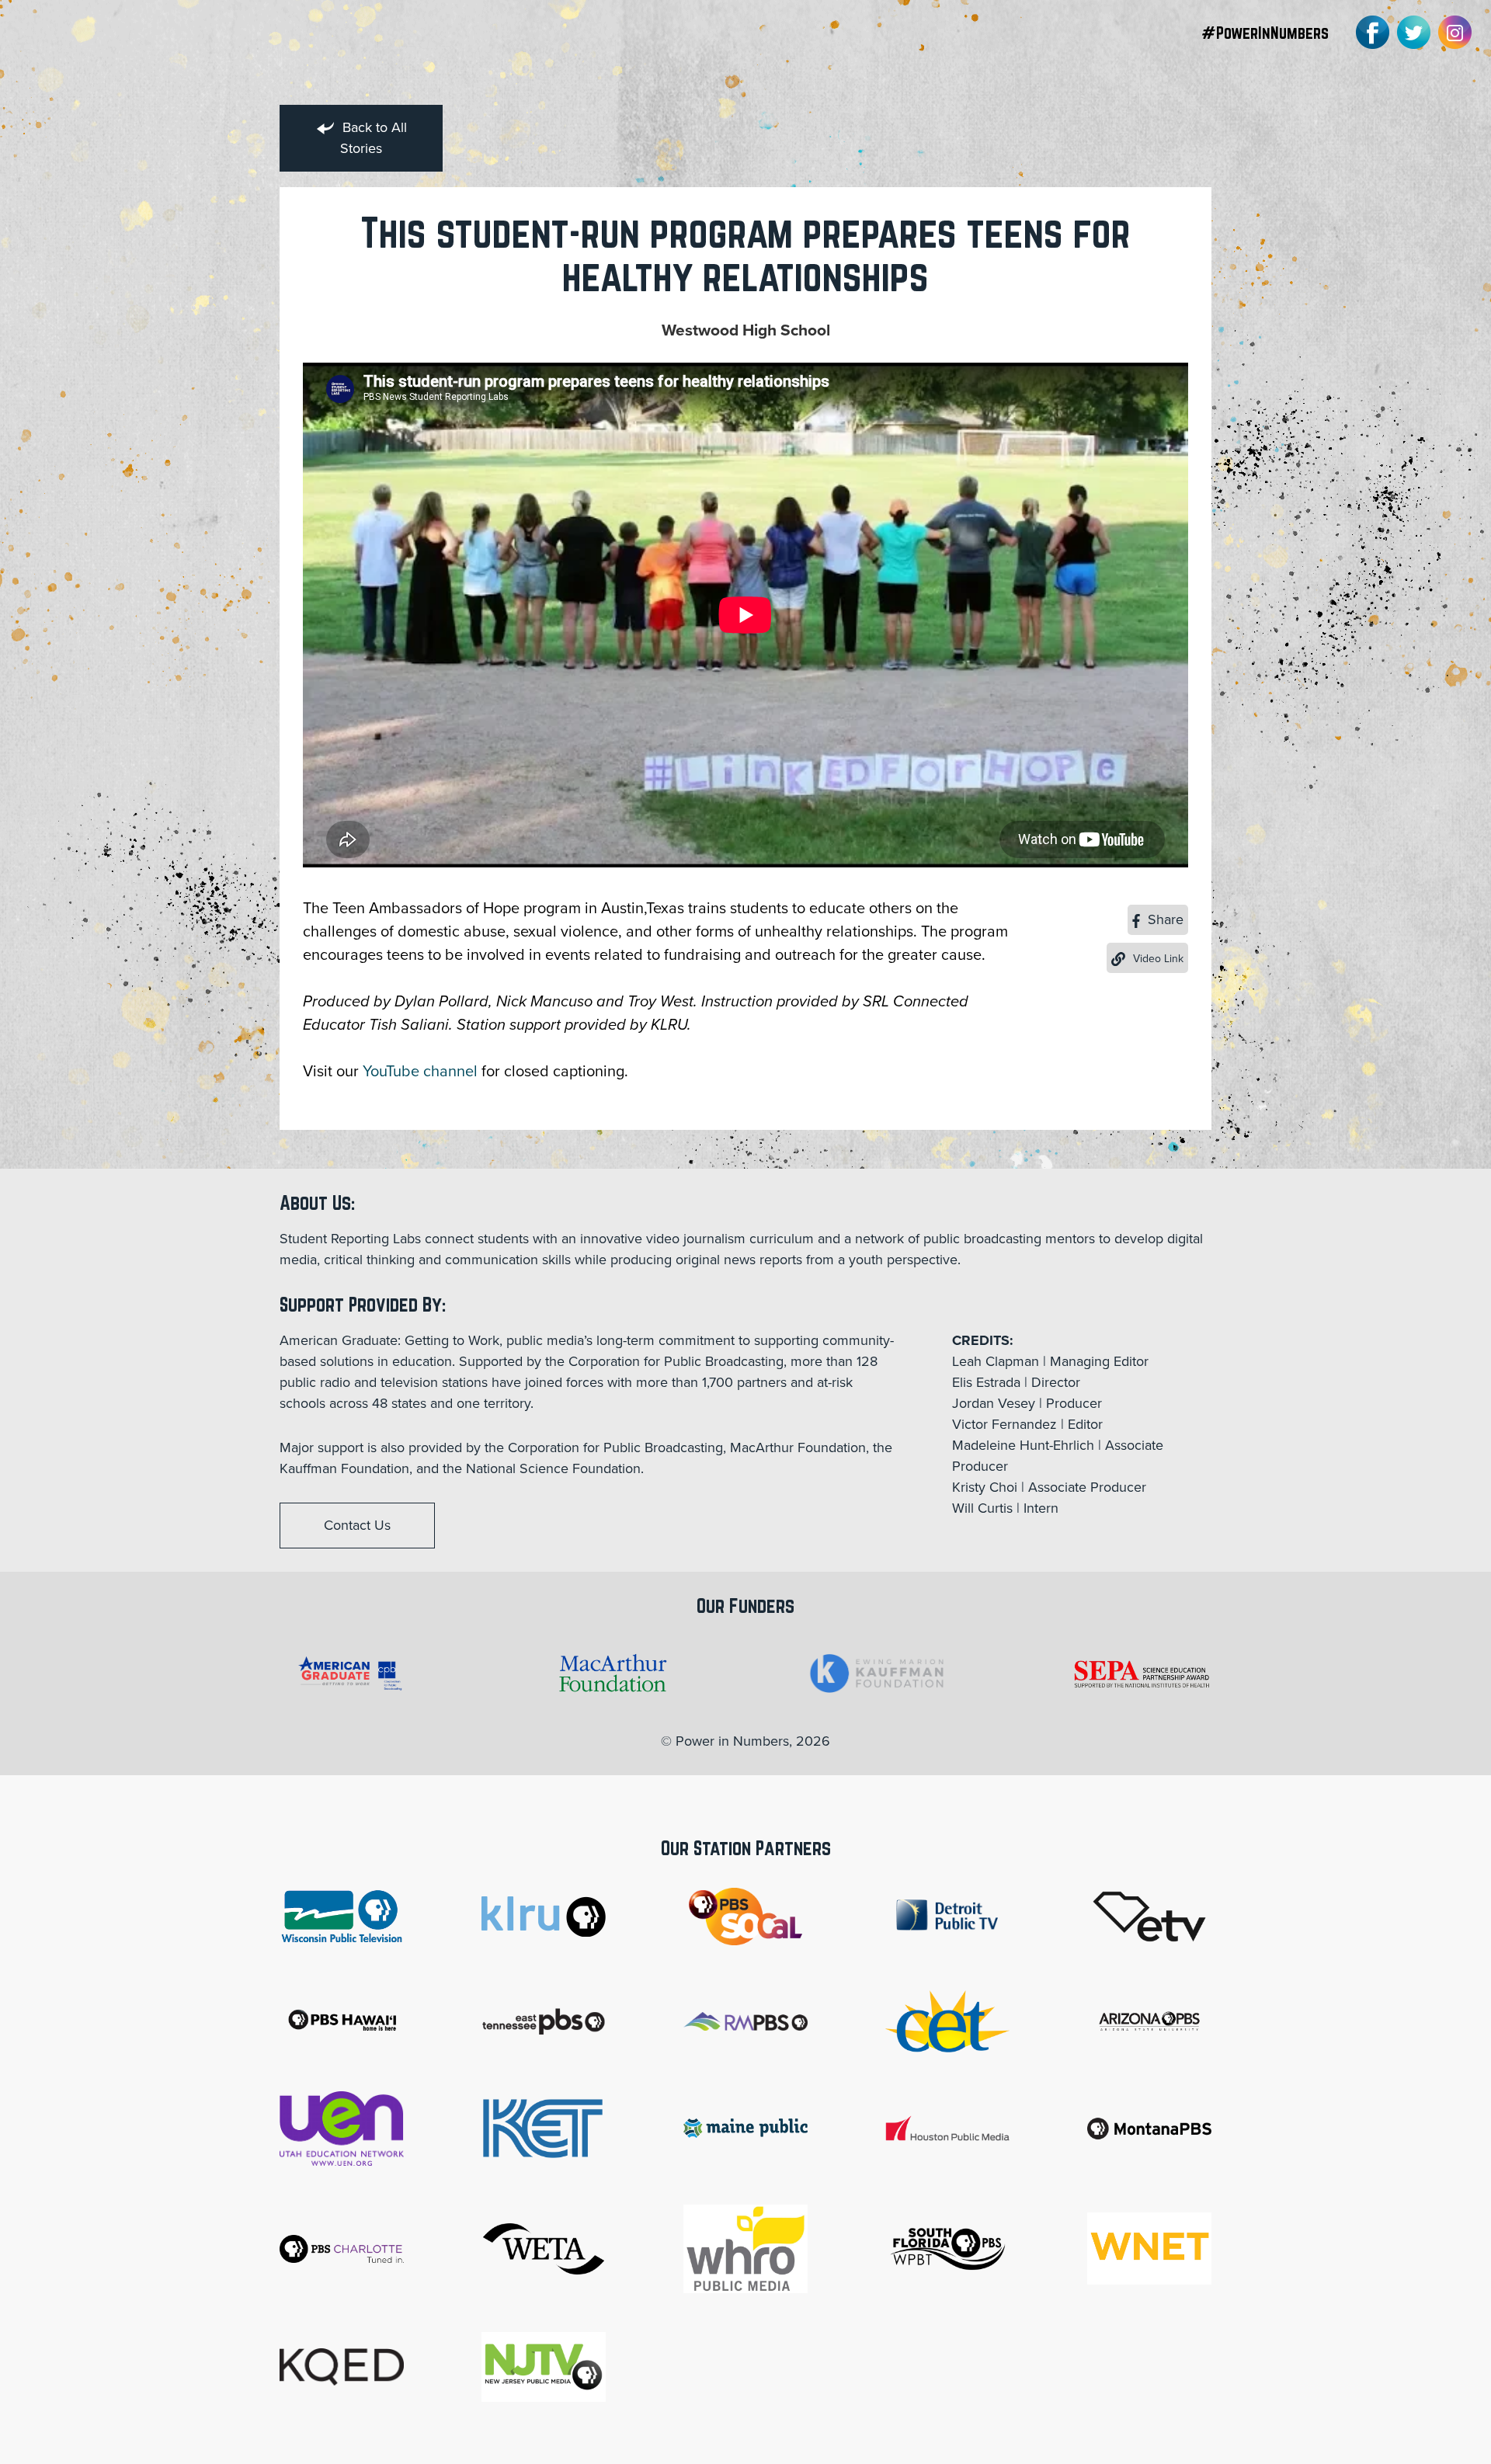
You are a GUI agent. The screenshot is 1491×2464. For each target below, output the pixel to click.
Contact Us (357, 1525)
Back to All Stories (373, 138)
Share (1164, 919)
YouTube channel (420, 1072)
